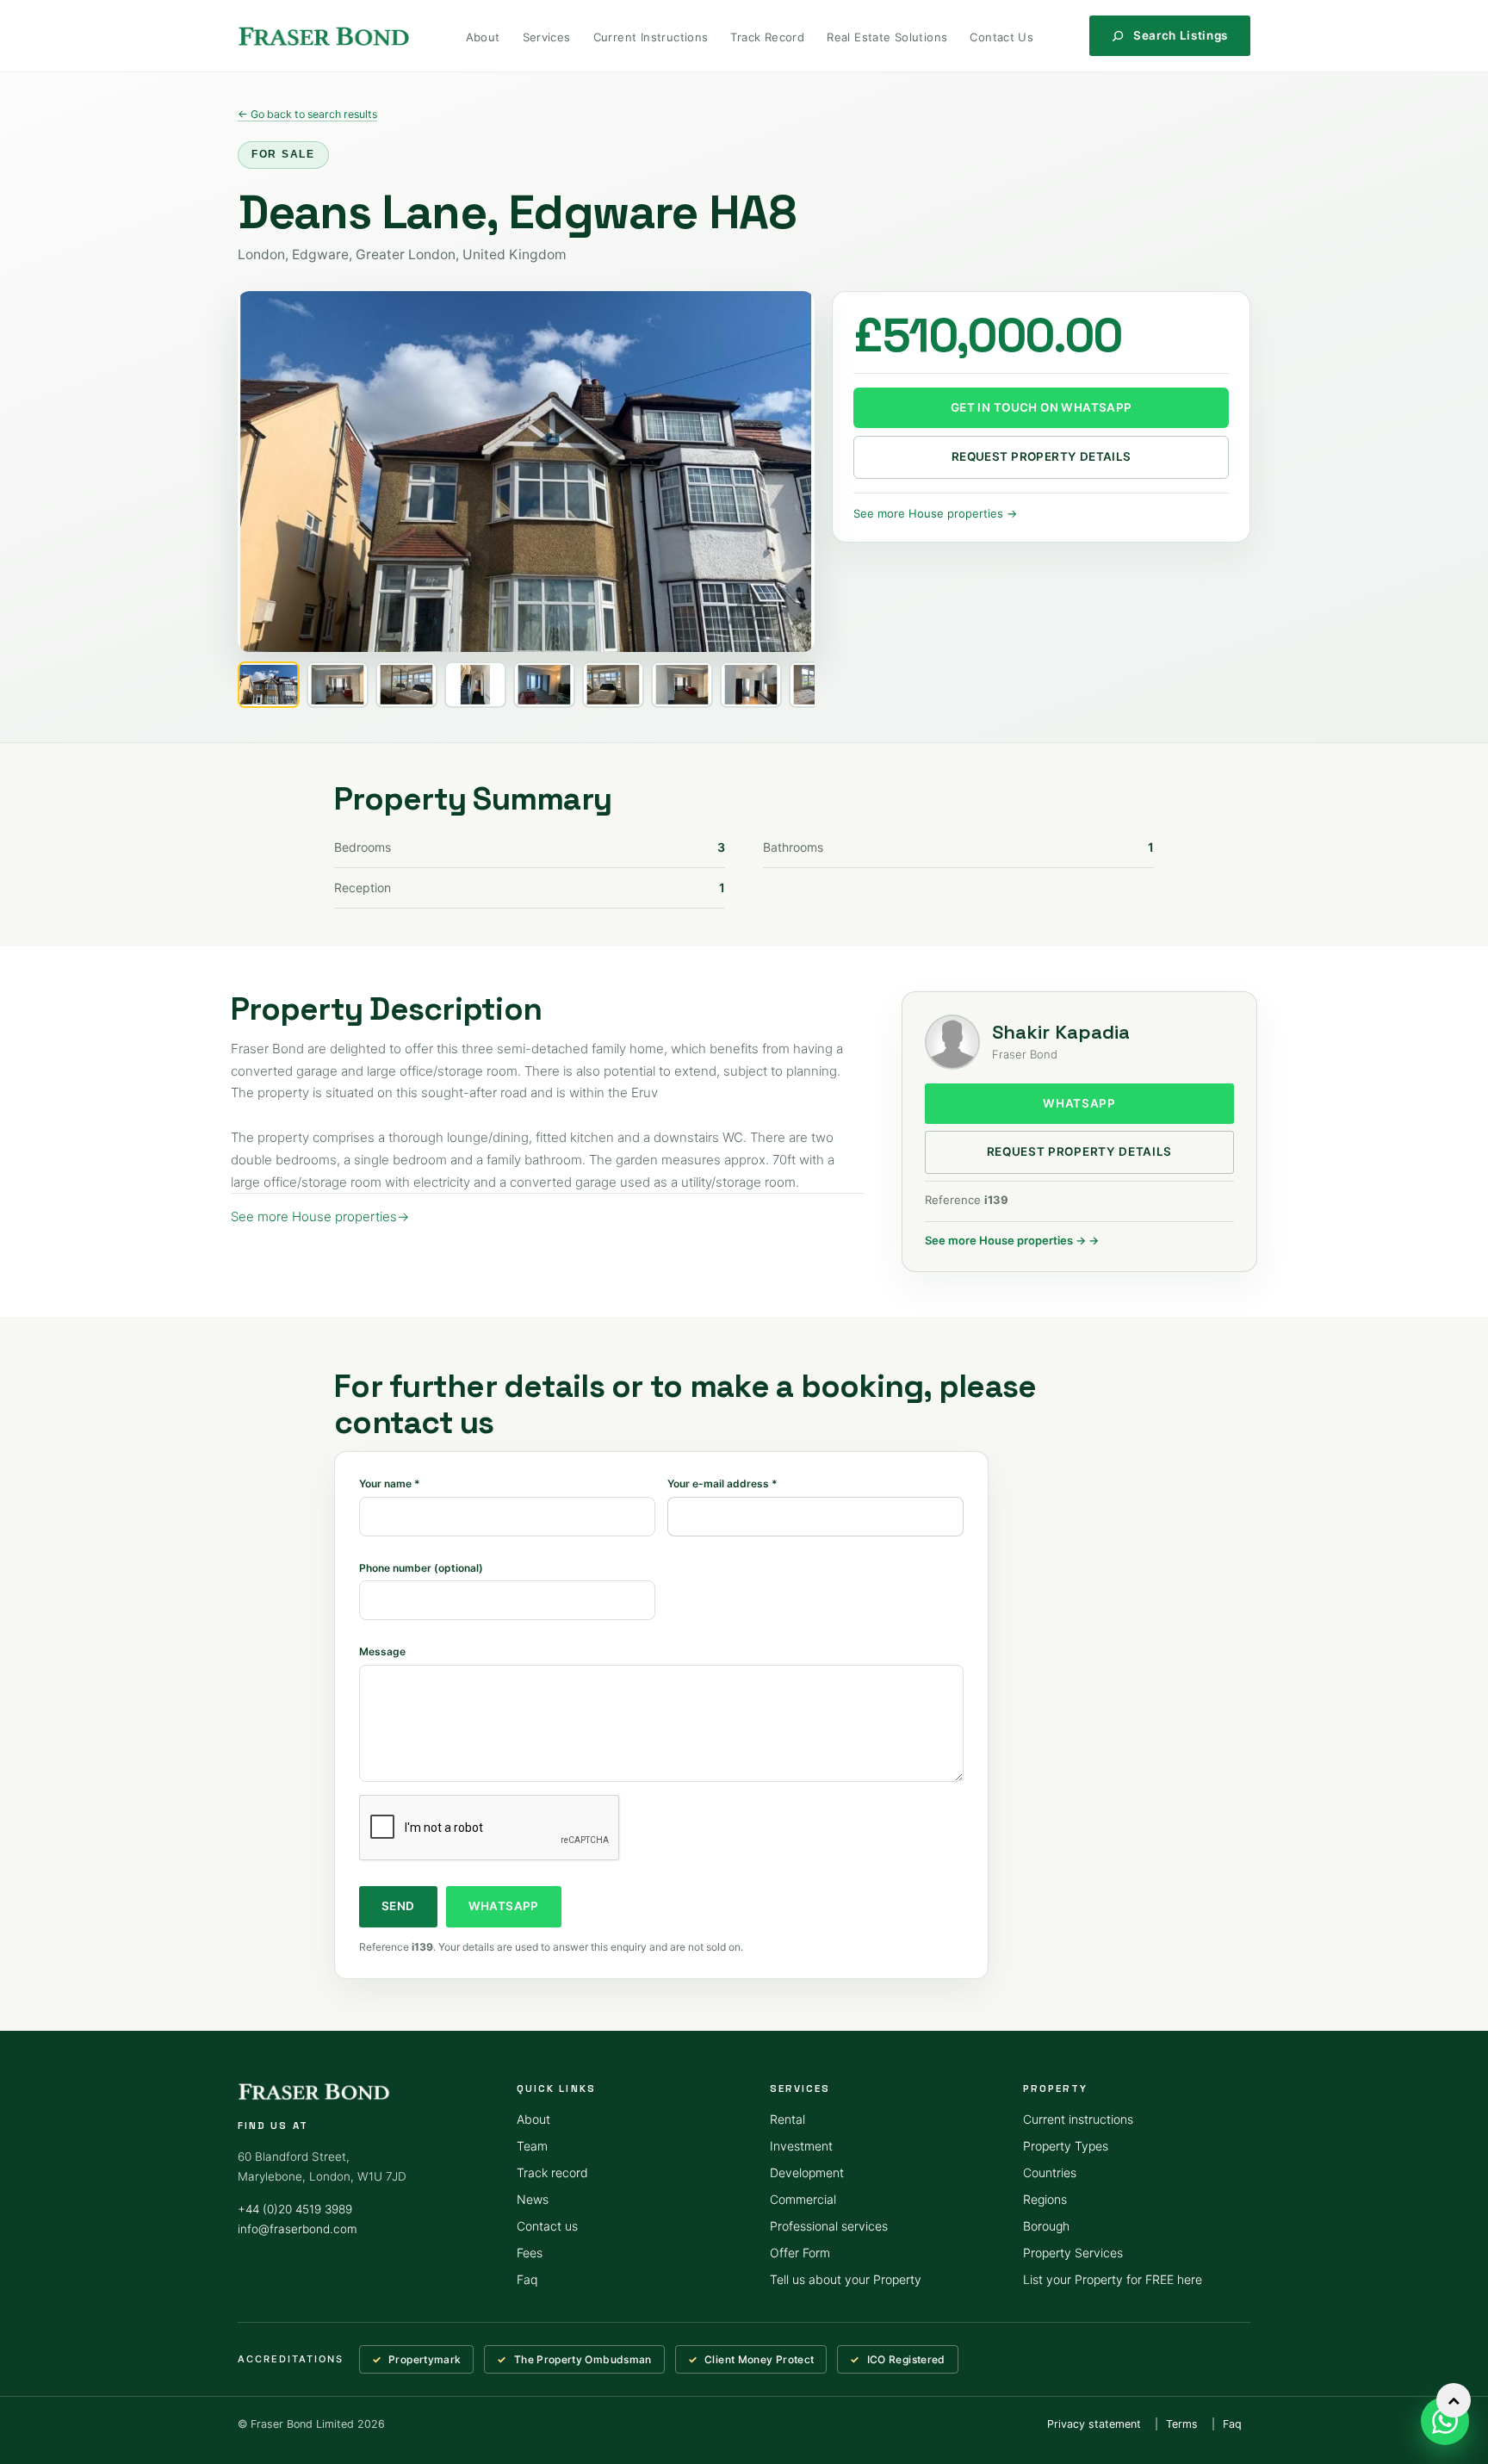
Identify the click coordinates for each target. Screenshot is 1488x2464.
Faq (527, 2279)
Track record (552, 2172)
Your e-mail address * (722, 1483)
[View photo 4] (475, 685)
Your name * (390, 1483)
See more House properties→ (320, 1216)
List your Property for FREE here (1113, 2279)
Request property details (1042, 456)
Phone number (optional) (421, 1568)
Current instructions (1078, 2119)
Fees (530, 2253)
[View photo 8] (751, 685)
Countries (1050, 2172)
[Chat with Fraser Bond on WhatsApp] (1445, 2421)
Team (532, 2146)
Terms (1182, 2424)
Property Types (1066, 2146)
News (533, 2199)
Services (547, 37)
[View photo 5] (544, 685)
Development (807, 2172)
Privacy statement (1094, 2424)
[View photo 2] (338, 685)
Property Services (1073, 2253)
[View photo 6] (613, 685)
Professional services (829, 2226)
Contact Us (1001, 37)
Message (382, 1651)
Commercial (803, 2199)
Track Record (767, 37)
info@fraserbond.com (298, 2229)
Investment (801, 2146)
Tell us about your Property (846, 2279)
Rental (787, 2119)
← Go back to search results (307, 114)
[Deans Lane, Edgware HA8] (526, 472)
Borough (1046, 2226)
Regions (1045, 2199)
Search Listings (1181, 35)
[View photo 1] (269, 685)
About (483, 37)
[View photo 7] (682, 685)
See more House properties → (935, 513)
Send (398, 1906)
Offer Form (800, 2253)
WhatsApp (1079, 1103)
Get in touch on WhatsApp (1042, 407)
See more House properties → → (1012, 1240)
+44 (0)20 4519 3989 (295, 2209)
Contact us (547, 2226)
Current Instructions (651, 37)
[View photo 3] (406, 685)
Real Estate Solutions (887, 37)
